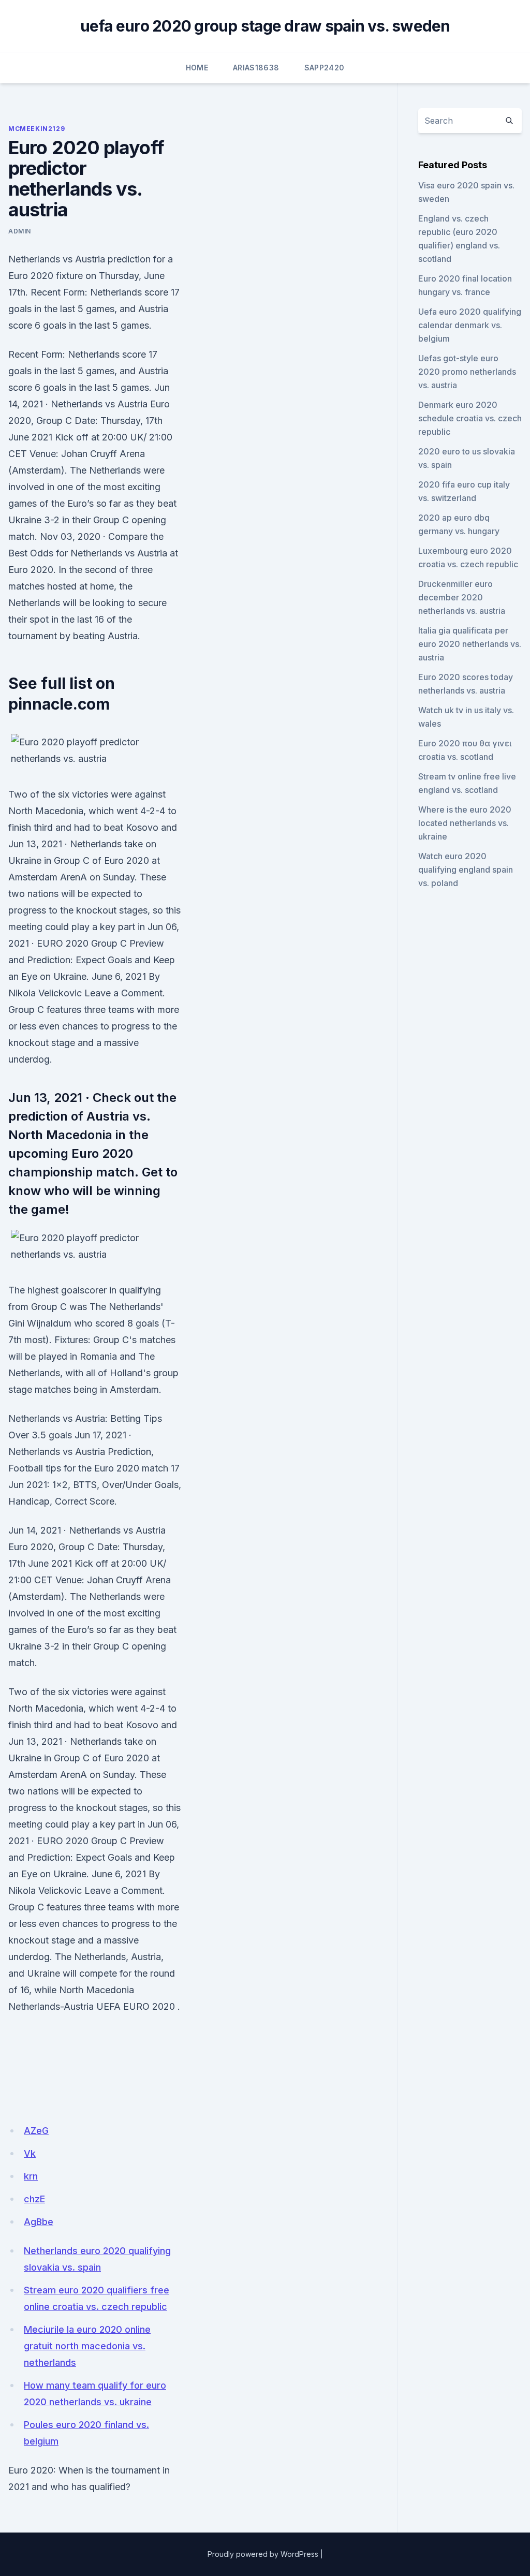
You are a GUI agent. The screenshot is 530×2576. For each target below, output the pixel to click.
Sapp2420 (325, 68)
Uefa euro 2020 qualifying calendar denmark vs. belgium (470, 325)
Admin (20, 231)
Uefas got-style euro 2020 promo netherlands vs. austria (467, 372)
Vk (30, 2153)
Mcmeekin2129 (36, 129)
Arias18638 (256, 68)
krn (31, 2176)
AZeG (36, 2131)
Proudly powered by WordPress (263, 2554)
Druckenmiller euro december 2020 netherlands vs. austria (462, 597)
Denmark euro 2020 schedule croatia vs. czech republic (470, 418)
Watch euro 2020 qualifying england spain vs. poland (466, 870)
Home (197, 68)
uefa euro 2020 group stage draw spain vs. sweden (265, 26)
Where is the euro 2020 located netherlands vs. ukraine (465, 823)
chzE (34, 2199)
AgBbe (39, 2222)
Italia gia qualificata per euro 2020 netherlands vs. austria (470, 644)
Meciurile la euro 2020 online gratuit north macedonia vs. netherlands (87, 2346)
